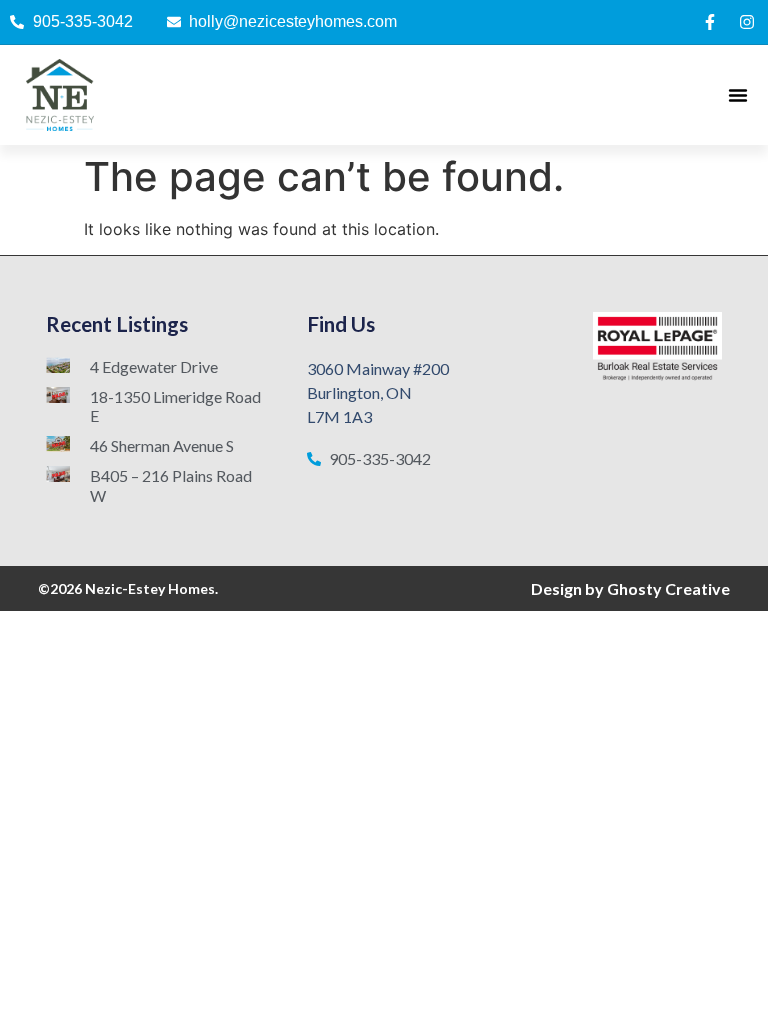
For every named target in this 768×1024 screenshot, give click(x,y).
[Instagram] (747, 22)
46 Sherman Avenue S (162, 445)
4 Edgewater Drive (154, 366)
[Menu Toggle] (738, 95)
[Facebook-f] (710, 22)
